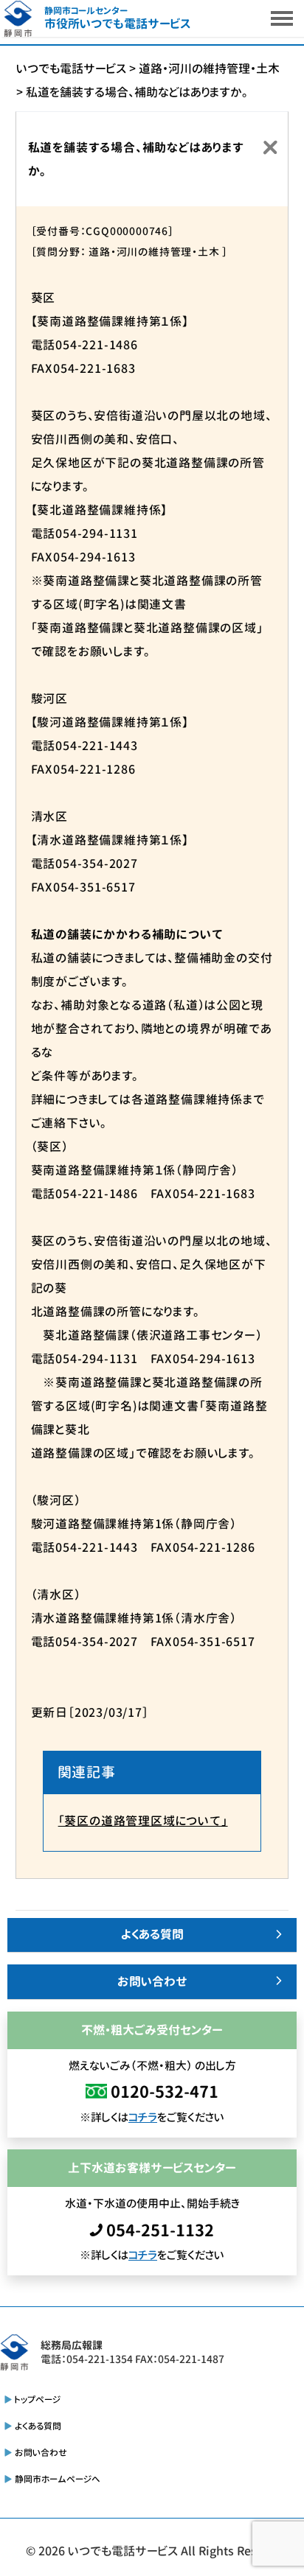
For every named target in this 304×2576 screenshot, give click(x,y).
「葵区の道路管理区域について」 (143, 1821)
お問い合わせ (152, 1981)
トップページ (38, 2400)
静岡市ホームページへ (58, 2479)
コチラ (143, 2117)
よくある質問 (152, 1934)
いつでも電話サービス (123, 2551)
